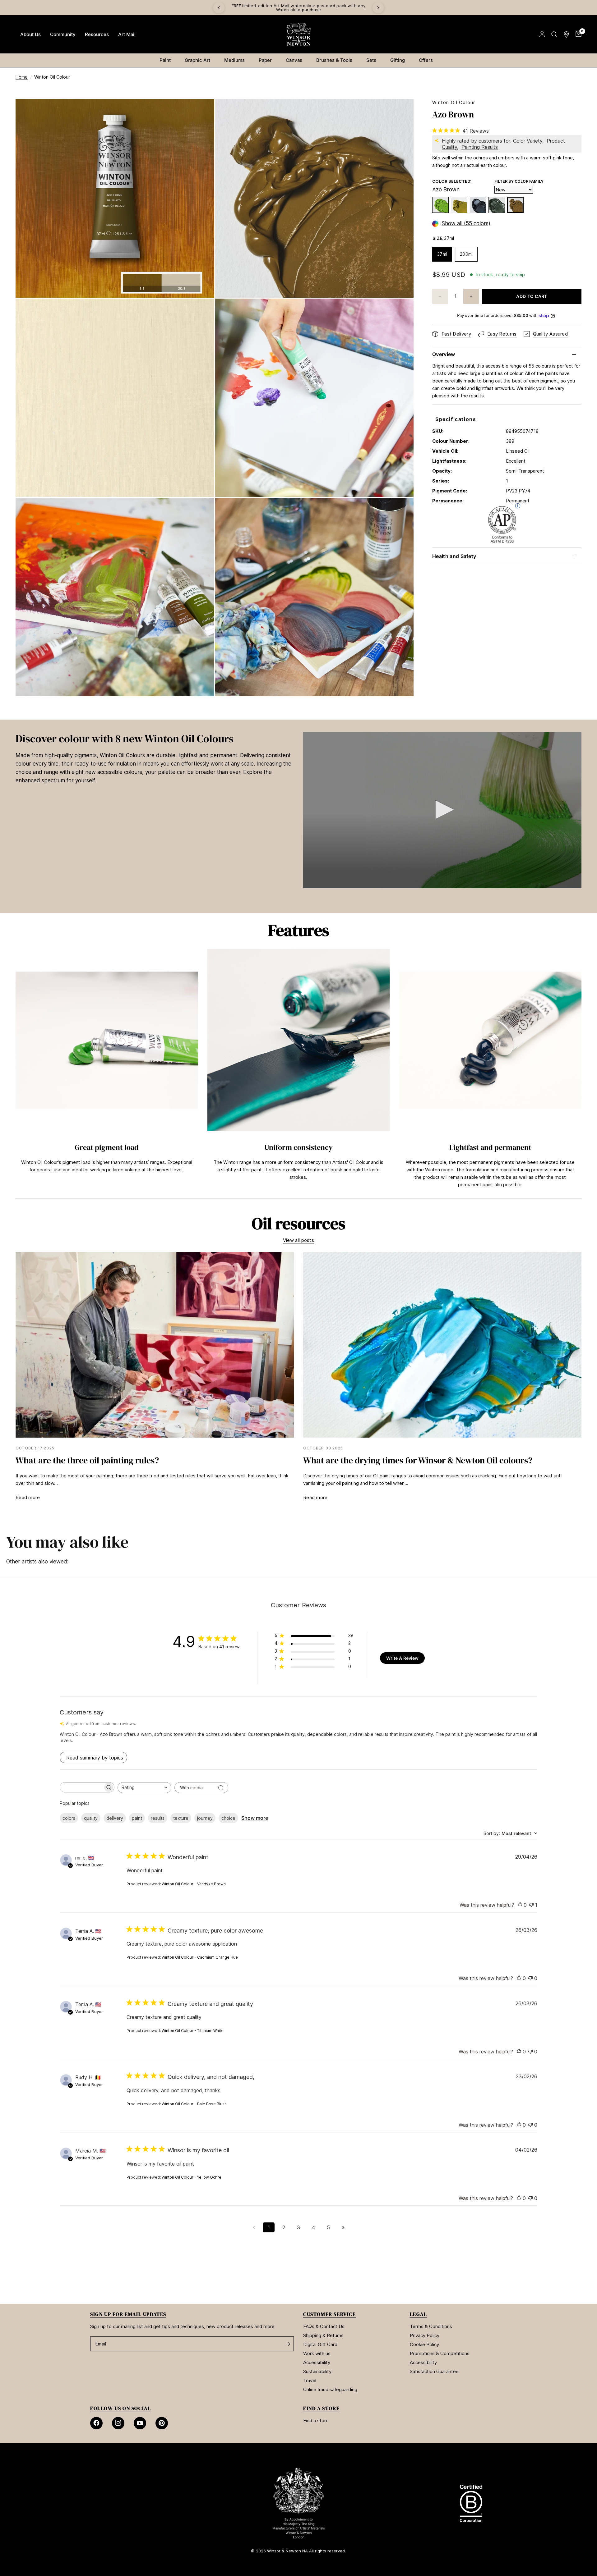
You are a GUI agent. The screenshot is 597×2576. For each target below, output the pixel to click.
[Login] (542, 34)
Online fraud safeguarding (330, 2389)
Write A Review (402, 1658)
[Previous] (219, 8)
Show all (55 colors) (466, 224)
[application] (442, 810)
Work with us (317, 2353)
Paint (165, 60)
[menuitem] (30, 34)
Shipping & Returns (323, 2335)
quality (91, 1818)
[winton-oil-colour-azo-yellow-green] (459, 205)
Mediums (234, 60)
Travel (310, 2380)
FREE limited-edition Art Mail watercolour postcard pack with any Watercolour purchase (303, 8)
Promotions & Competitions (440, 2353)
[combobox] (144, 1788)
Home (22, 77)
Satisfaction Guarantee (434, 2371)
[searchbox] (81, 1787)
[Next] (378, 8)
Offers (426, 60)
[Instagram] (118, 2423)
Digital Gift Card (320, 2344)
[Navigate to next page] (343, 2227)
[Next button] (581, 1071)
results (158, 1818)
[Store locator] (566, 34)
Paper (265, 60)
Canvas (294, 60)
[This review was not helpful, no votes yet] (530, 1979)
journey (205, 1818)
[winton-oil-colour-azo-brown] (515, 205)
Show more (255, 1818)
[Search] (554, 34)
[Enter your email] (288, 2344)
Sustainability (317, 2371)
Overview (444, 354)
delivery (115, 1818)
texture (181, 1818)
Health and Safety (454, 556)
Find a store (316, 2420)
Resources (97, 34)
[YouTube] (140, 2423)
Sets (371, 60)
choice (228, 1818)
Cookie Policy (424, 2344)
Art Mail (127, 34)
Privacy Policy (425, 2335)
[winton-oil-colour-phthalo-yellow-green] (440, 205)
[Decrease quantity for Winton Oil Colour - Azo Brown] (440, 296)
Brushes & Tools (334, 60)
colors (69, 1818)
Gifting (398, 60)
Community (63, 34)
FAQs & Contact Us (324, 2326)
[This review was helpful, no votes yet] (520, 1905)
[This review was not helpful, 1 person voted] (531, 1905)
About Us (30, 34)
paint (137, 1818)
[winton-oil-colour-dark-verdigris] (497, 205)
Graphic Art (197, 60)
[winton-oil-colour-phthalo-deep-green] (478, 205)
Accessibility (317, 2362)
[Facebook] (96, 2423)
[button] (442, 810)
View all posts (298, 1240)
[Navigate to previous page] (254, 2227)
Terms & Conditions (431, 2326)
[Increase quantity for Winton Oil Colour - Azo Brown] (471, 296)
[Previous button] (16, 1071)
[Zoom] (201, 112)
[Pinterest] (162, 2423)
